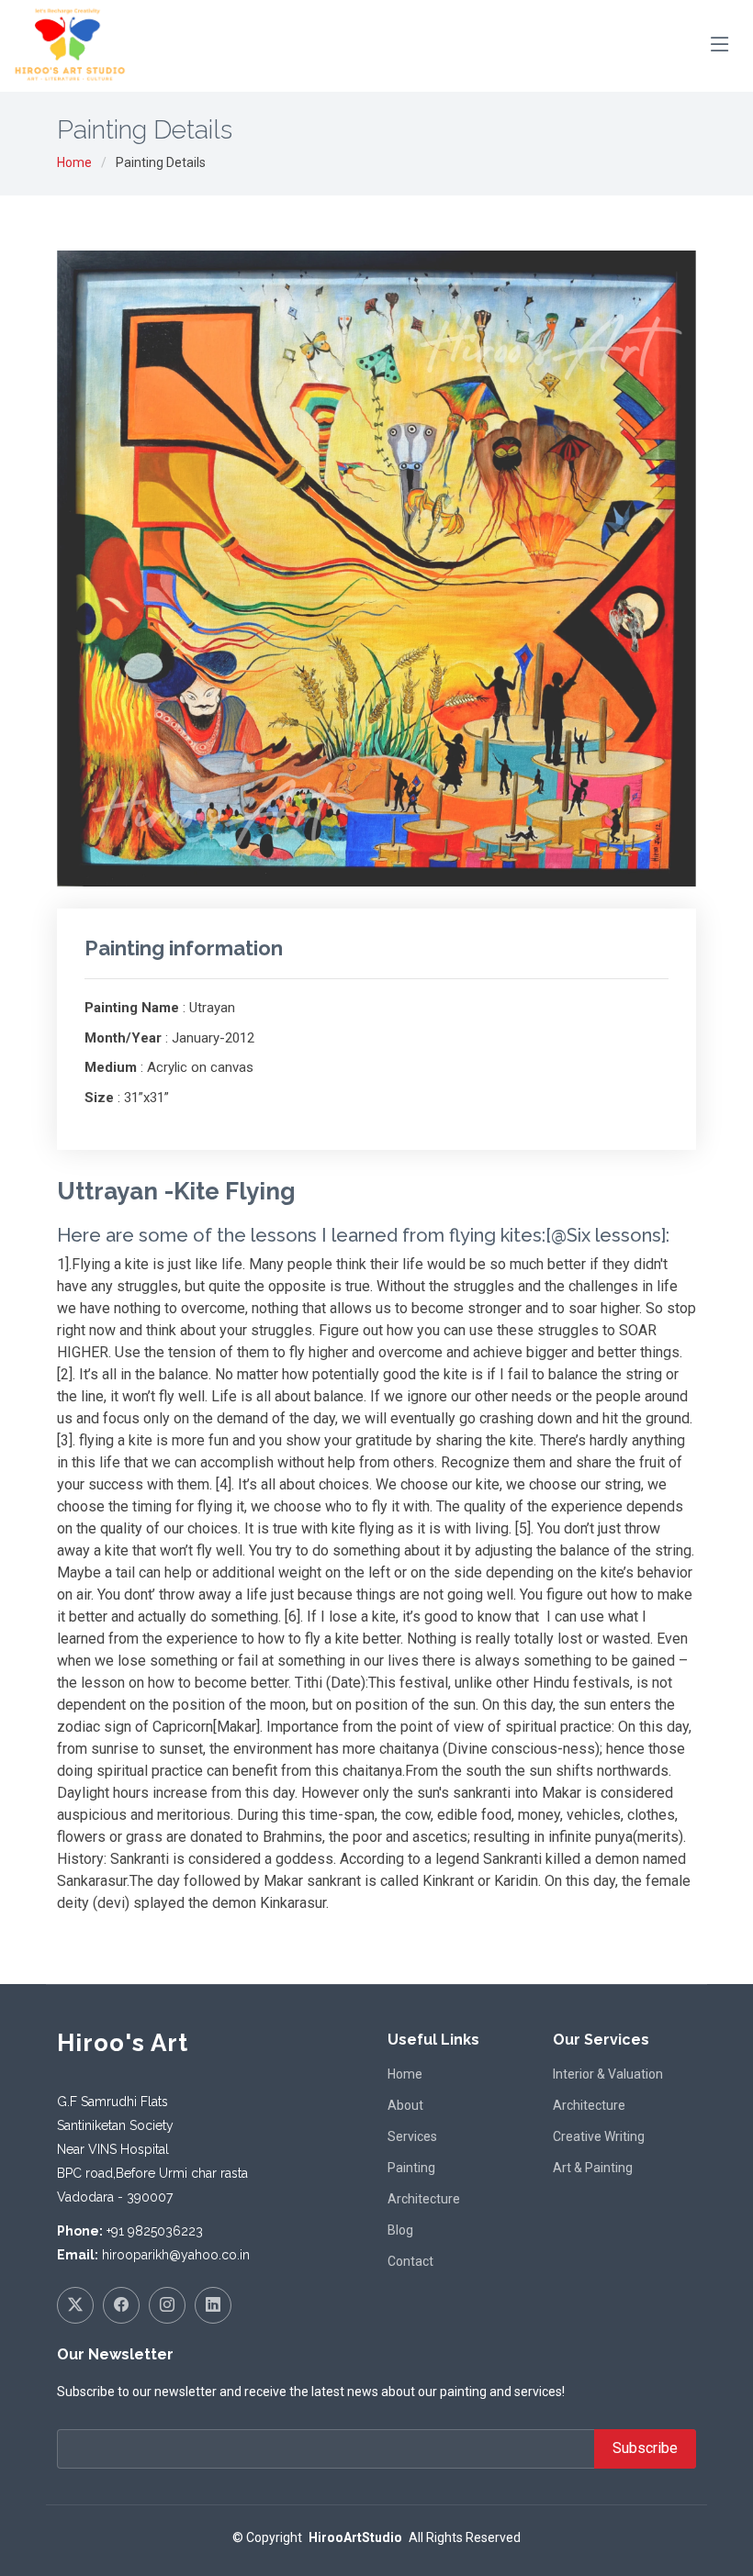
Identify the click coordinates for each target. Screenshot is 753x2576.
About (405, 2105)
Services (412, 2136)
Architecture (424, 2199)
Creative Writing (599, 2136)
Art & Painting (593, 2168)
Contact (410, 2261)
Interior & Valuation (608, 2074)
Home (74, 162)
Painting (411, 2168)
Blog (400, 2230)
